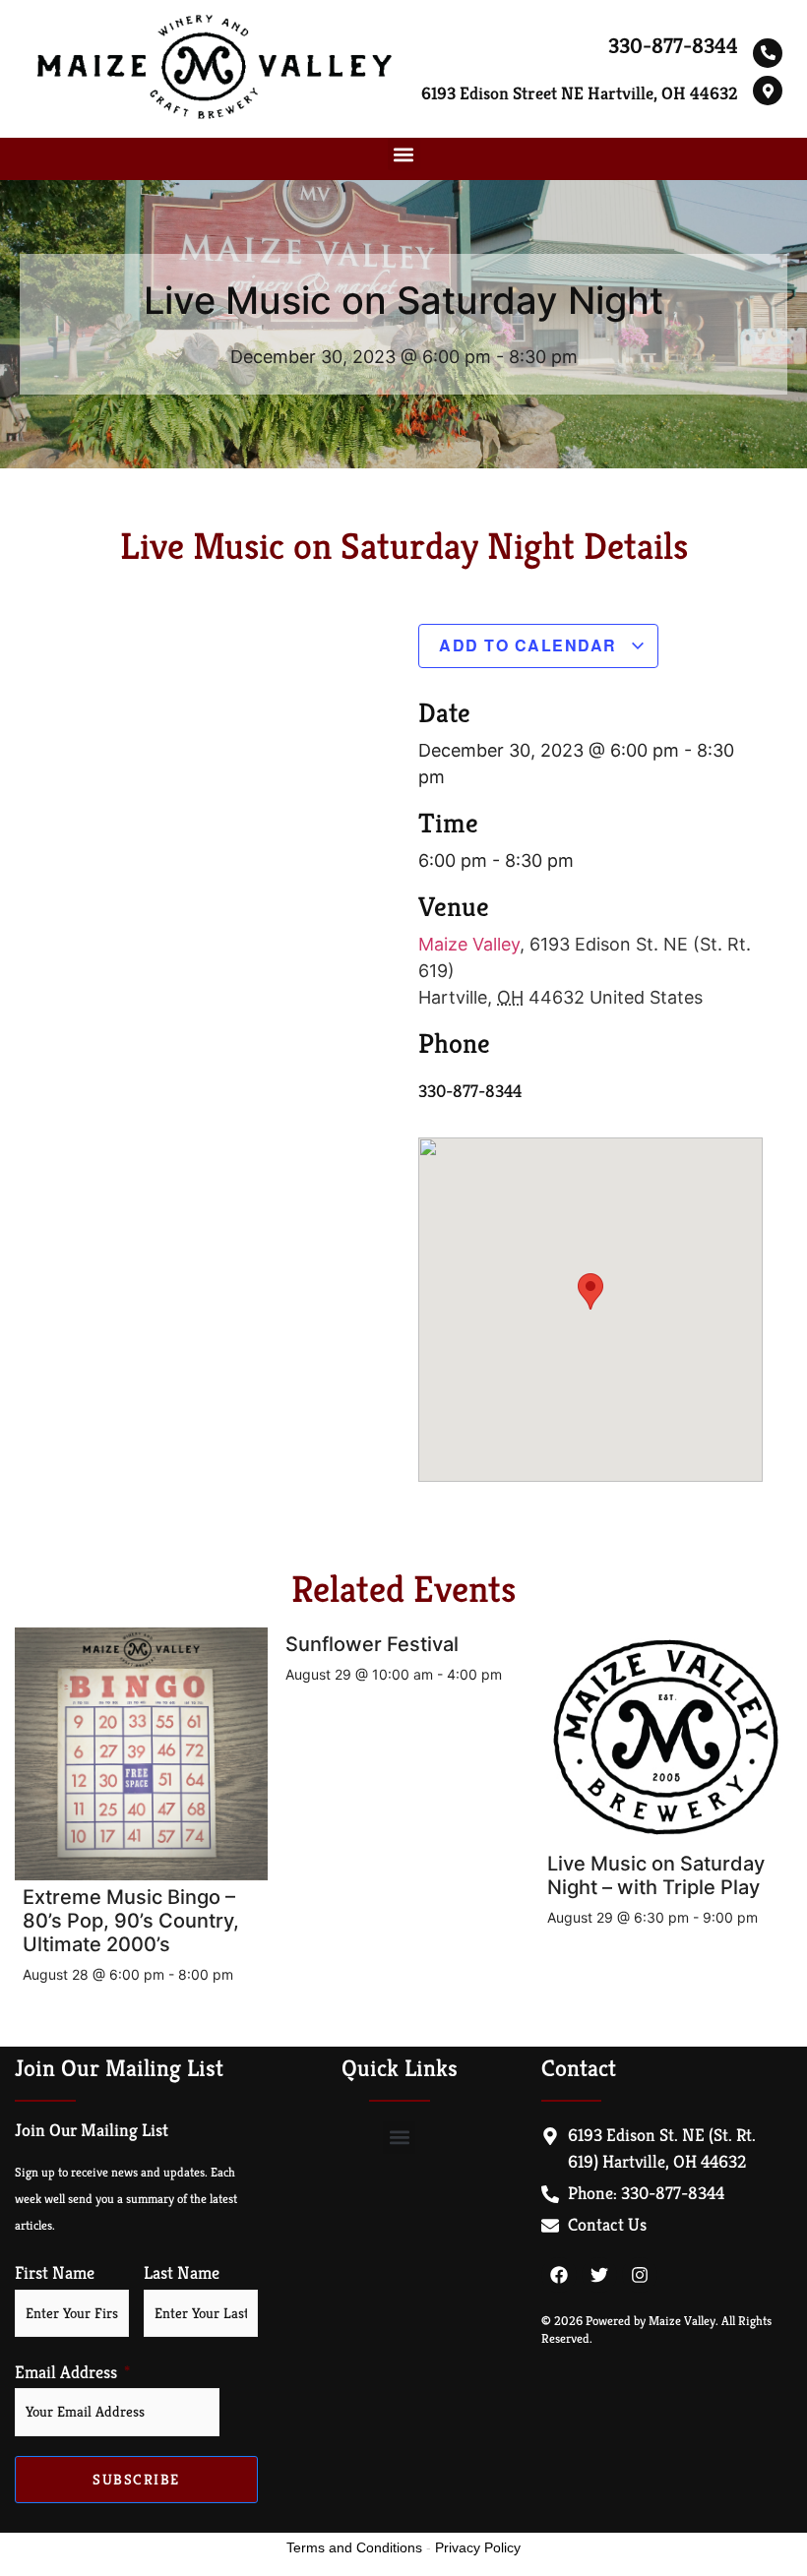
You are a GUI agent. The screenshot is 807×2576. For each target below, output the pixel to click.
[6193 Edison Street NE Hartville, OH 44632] (768, 91)
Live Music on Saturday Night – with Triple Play (656, 1875)
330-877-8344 (673, 46)
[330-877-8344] (768, 53)
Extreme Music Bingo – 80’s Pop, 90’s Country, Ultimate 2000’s (131, 1921)
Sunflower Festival (372, 1644)
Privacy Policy (478, 2547)
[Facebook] (559, 2275)
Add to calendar (530, 645)
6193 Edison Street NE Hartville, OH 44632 (580, 93)
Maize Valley (469, 944)
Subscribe (136, 2479)
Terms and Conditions (354, 2547)
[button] (404, 154)
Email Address (66, 2372)
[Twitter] (599, 2275)
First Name (55, 2273)
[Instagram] (640, 2275)
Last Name (182, 2273)
